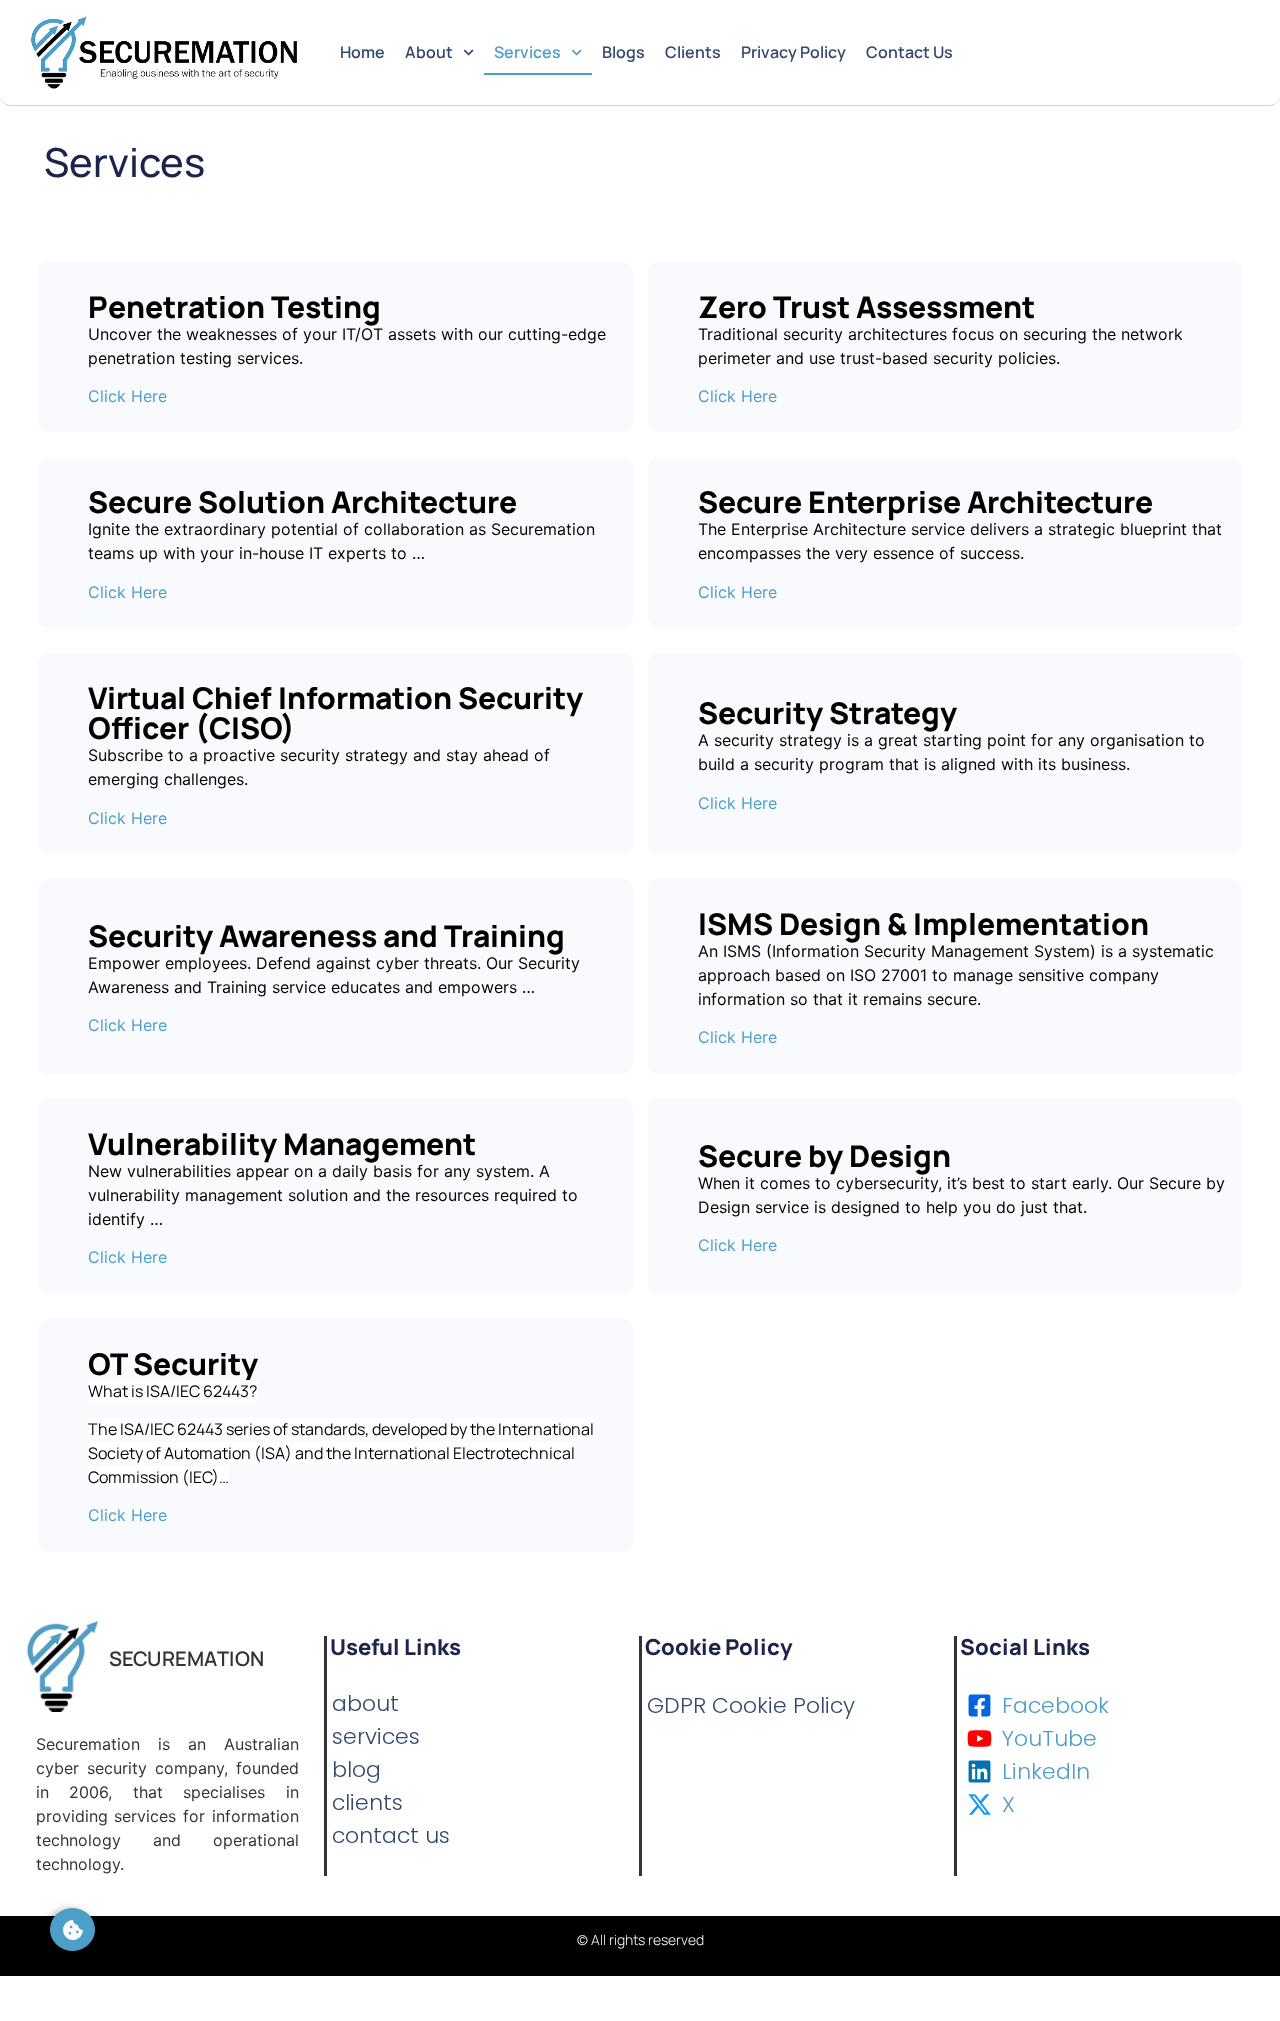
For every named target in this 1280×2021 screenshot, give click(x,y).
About (429, 52)
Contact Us (909, 52)
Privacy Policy (793, 52)
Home (362, 52)
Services (527, 52)
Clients (693, 52)
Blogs (623, 52)
